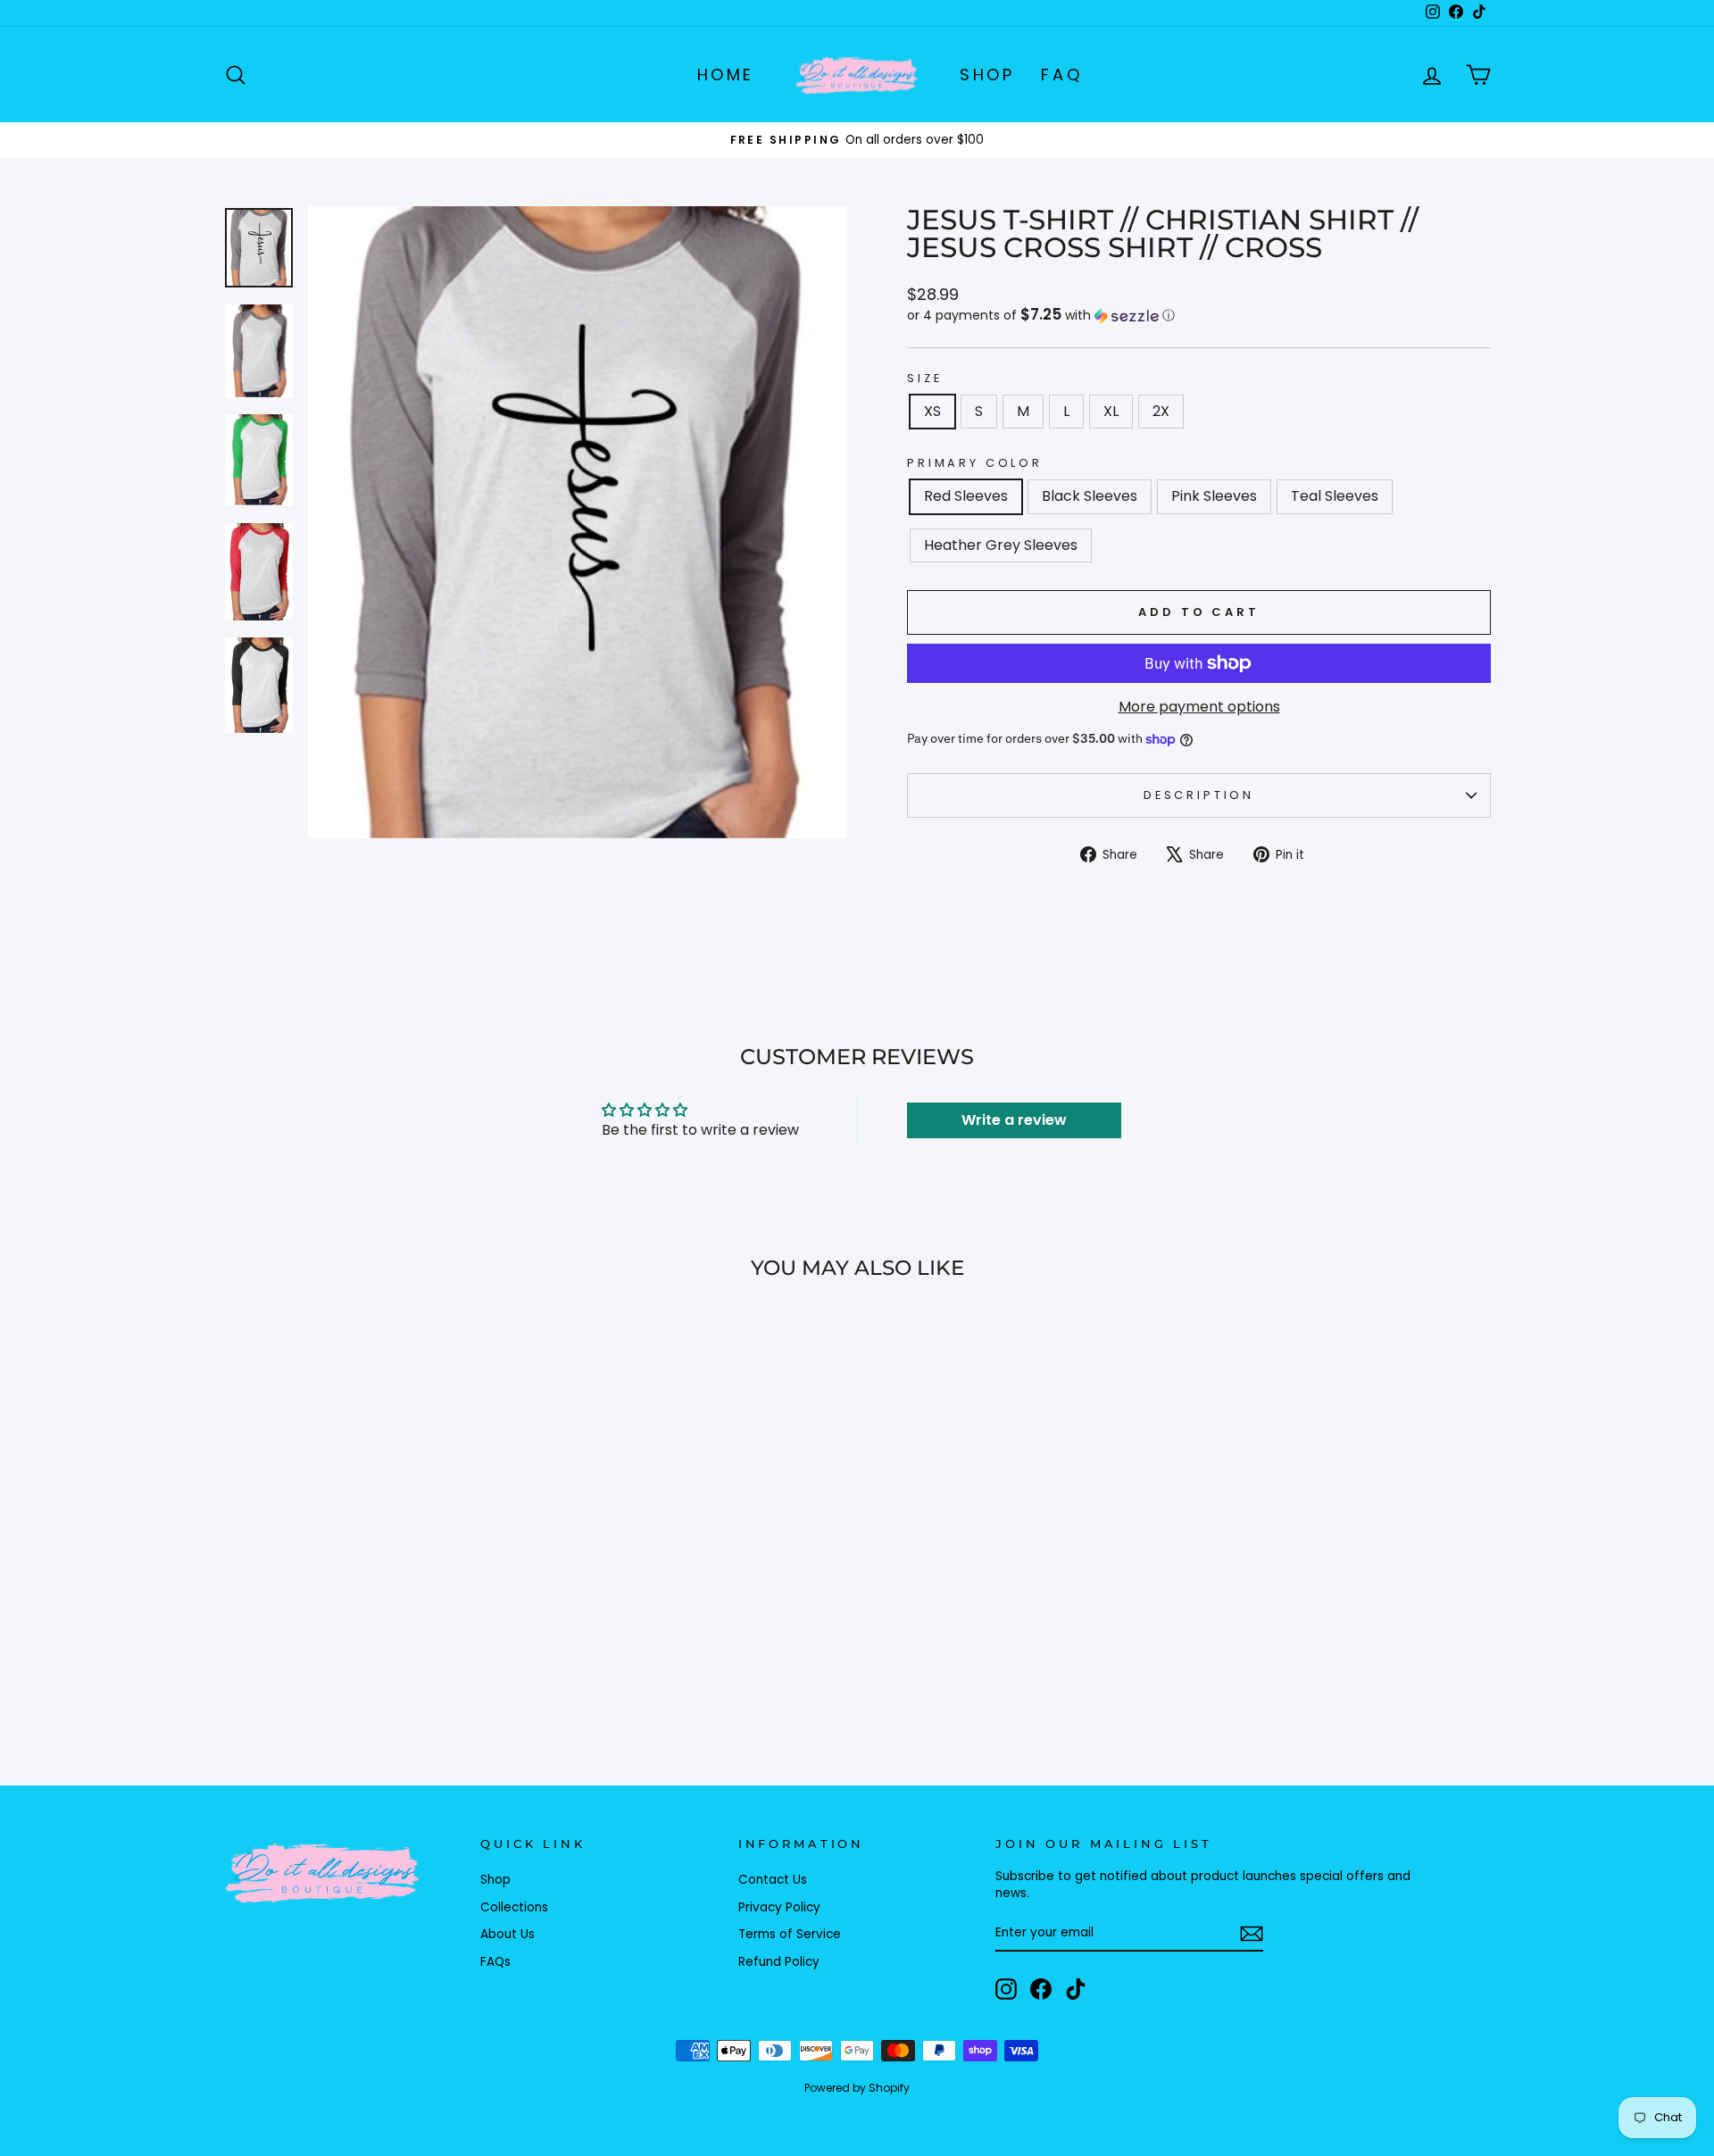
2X (1161, 411)
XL (1111, 411)
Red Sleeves (966, 496)
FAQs (495, 1962)
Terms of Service (790, 1934)
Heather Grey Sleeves (1001, 545)
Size (924, 378)
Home (726, 75)
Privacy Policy (779, 1907)
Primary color (975, 463)
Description (1199, 795)
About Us (508, 1934)
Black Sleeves (1090, 496)
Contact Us (773, 1880)
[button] (1199, 316)
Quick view (374, 1604)
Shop (987, 75)
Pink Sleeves (1214, 496)
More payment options (1199, 707)
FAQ (1061, 75)
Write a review (1014, 1120)
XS (932, 411)
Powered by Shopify (857, 2088)
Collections (514, 1907)
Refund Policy (779, 1962)
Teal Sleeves (1335, 496)
